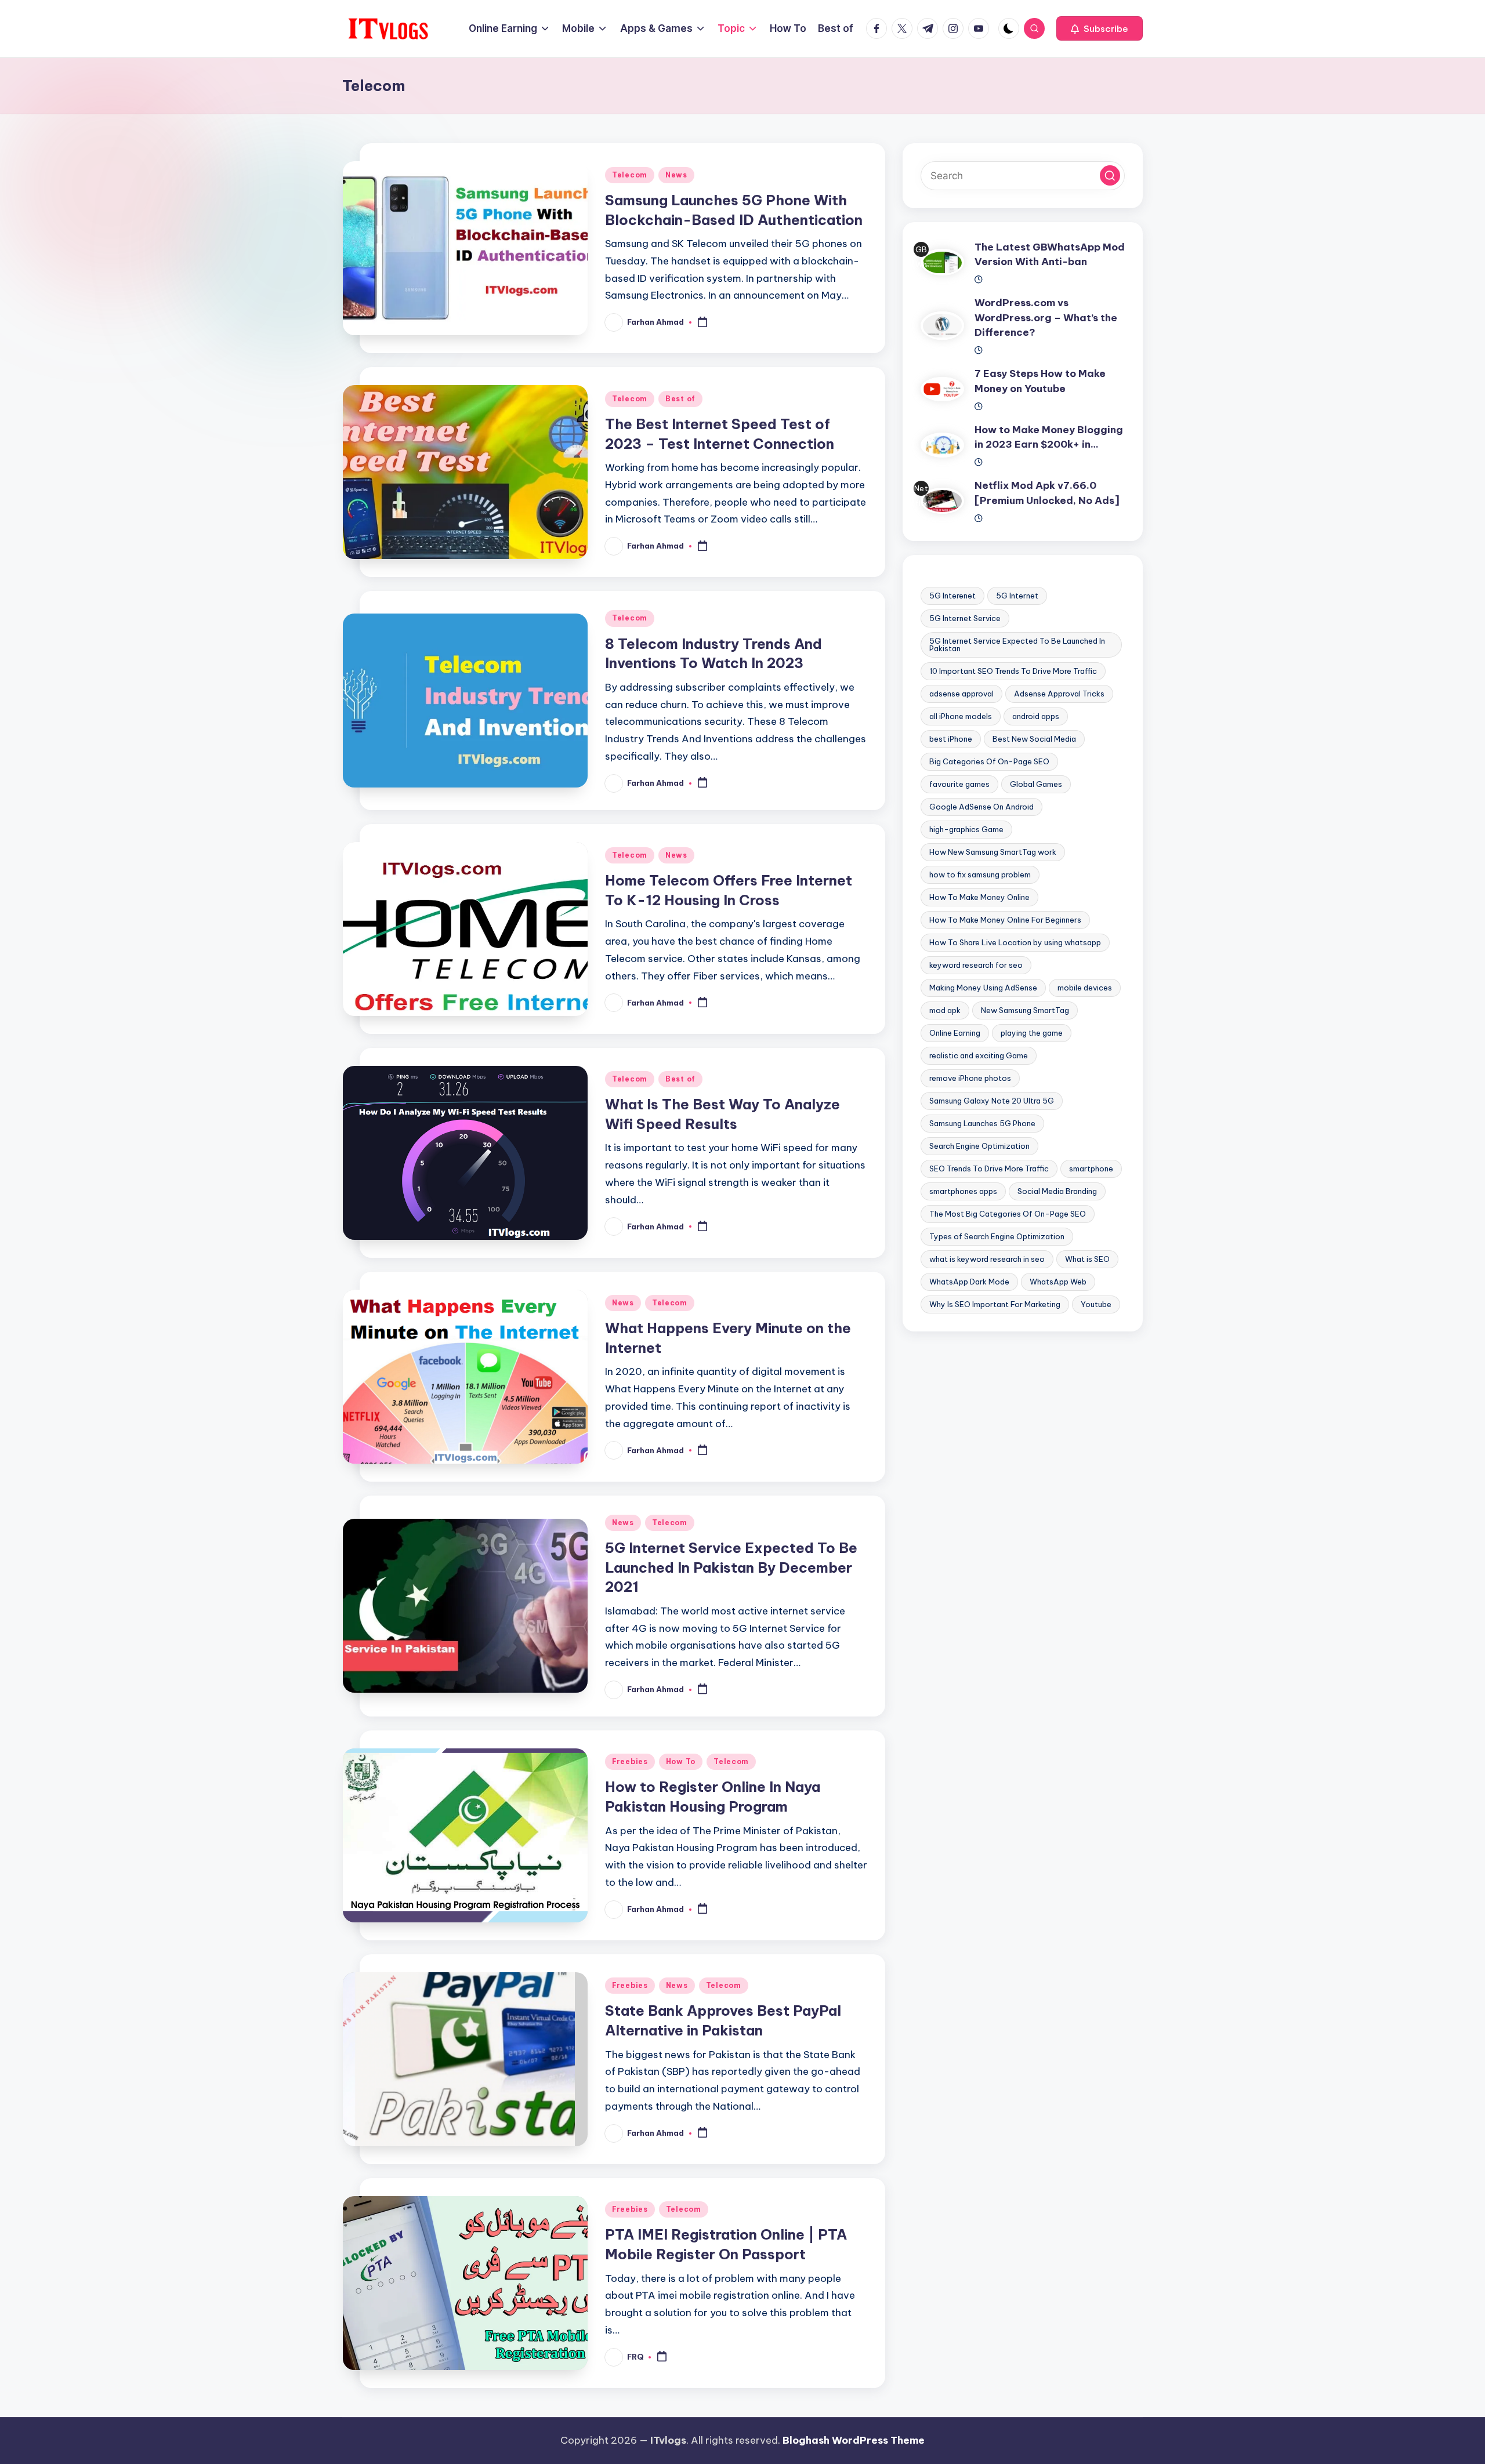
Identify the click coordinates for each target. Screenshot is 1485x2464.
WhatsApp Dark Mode (969, 1282)
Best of (680, 399)
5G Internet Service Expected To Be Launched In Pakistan (1017, 645)
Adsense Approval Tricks (1059, 694)
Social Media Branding (1057, 1191)
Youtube (1096, 1304)
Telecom (630, 175)
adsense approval (961, 694)
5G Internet (1017, 596)
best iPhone (951, 739)
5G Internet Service (965, 618)
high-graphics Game (966, 829)
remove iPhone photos (970, 1078)
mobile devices (1085, 988)
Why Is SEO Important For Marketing (995, 1304)
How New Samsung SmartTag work (993, 852)
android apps (1036, 716)
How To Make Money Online (979, 897)
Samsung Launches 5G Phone (982, 1123)
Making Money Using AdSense (983, 988)
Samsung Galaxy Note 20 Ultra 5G (992, 1101)
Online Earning (955, 1033)
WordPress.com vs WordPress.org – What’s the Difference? (1046, 318)
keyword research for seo (976, 965)
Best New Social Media (1034, 739)
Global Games (1036, 784)
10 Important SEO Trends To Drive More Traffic (1013, 671)
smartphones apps (963, 1191)
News (676, 175)
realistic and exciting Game (979, 1055)
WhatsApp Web (1058, 1282)
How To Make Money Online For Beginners (1005, 920)
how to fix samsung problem (980, 874)
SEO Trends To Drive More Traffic (989, 1169)
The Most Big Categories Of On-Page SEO (1008, 1214)
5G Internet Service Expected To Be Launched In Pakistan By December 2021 (731, 1567)
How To (681, 1761)
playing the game (1032, 1033)
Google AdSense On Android (981, 807)
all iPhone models (961, 716)
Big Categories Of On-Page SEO (989, 761)
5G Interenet (952, 596)
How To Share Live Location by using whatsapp (1015, 942)
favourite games (959, 784)
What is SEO (1087, 1259)
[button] (1100, 28)
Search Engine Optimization (979, 1146)
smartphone (1091, 1169)
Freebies (630, 1761)
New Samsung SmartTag (1025, 1010)
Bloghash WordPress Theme (854, 2440)
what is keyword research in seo (987, 1259)
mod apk (945, 1010)
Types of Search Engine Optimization (997, 1236)
